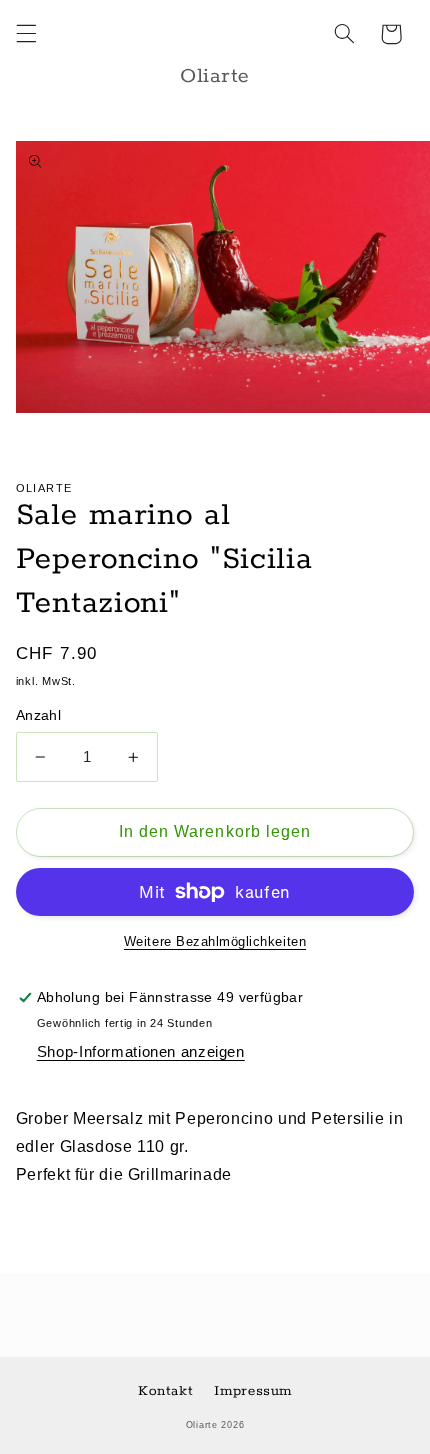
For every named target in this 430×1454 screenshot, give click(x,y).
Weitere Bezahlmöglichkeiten (215, 942)
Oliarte (202, 1425)
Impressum (253, 1391)
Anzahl (39, 715)
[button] (26, 34)
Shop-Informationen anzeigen (141, 1052)
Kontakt (165, 1391)
